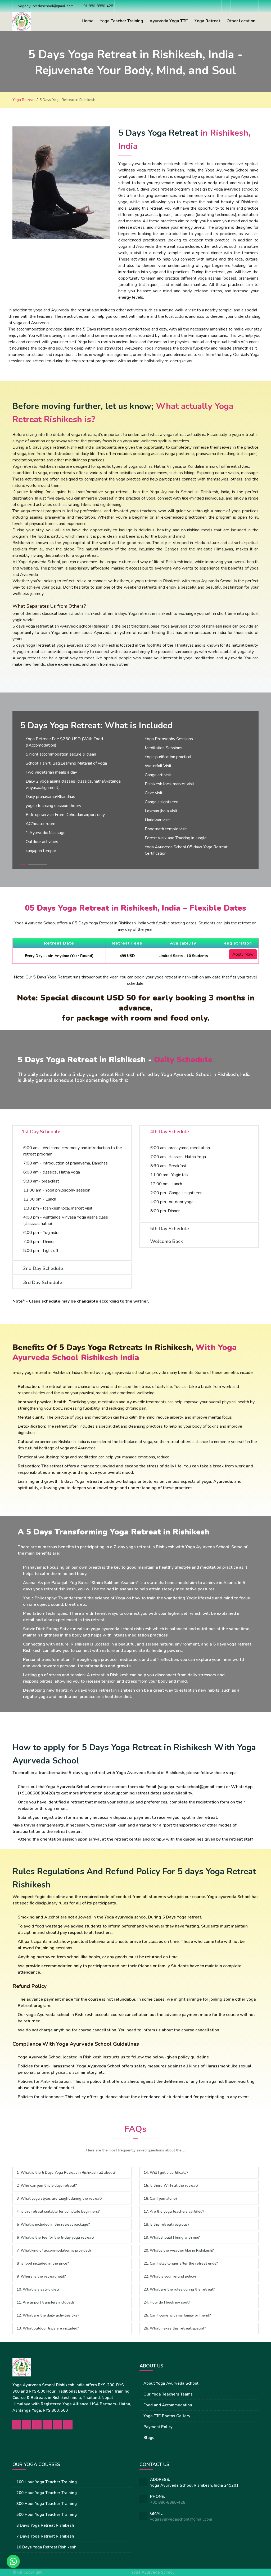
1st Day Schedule (41, 1132)
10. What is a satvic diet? (38, 2289)
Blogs (149, 2438)
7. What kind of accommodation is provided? (54, 2250)
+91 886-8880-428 (168, 2502)
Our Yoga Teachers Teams (168, 2394)
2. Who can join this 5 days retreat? (47, 2185)
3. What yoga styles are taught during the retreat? (60, 2198)
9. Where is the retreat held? (41, 2276)
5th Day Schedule (169, 1229)
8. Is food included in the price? (43, 2263)
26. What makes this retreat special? (175, 2328)
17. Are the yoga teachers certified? (174, 2211)
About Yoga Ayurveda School (171, 2383)
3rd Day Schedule (42, 1282)
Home (88, 21)
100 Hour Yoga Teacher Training (47, 2482)
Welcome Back (166, 1241)
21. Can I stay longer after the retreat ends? (181, 2263)
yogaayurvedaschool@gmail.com (181, 2519)
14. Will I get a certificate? (166, 2173)
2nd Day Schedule (42, 1268)
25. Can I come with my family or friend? (177, 2315)
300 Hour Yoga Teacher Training (47, 2504)
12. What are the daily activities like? (48, 2315)
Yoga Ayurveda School (153, 2572)
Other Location (241, 21)
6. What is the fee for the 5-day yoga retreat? (56, 2237)
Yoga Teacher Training (121, 21)
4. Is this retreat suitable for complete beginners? (58, 2211)
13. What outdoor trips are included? (48, 2328)
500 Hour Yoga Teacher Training (47, 2515)
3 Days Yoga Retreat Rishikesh (45, 2525)
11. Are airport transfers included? (46, 2302)
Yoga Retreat (207, 21)
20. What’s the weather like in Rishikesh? (179, 2250)
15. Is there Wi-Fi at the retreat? (171, 2185)
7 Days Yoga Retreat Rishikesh (45, 2536)
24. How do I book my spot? (167, 2302)
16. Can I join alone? (161, 2198)
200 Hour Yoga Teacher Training (47, 2493)
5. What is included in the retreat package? (53, 2224)
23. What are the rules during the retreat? (179, 2289)
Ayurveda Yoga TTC (169, 21)
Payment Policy (158, 2427)
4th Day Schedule (169, 1132)
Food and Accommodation (168, 2405)
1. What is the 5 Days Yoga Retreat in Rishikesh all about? (66, 2173)
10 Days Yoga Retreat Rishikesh (46, 2547)
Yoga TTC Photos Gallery (167, 2416)
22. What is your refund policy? (170, 2276)
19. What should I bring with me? (172, 2237)
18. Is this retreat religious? (167, 2224)
